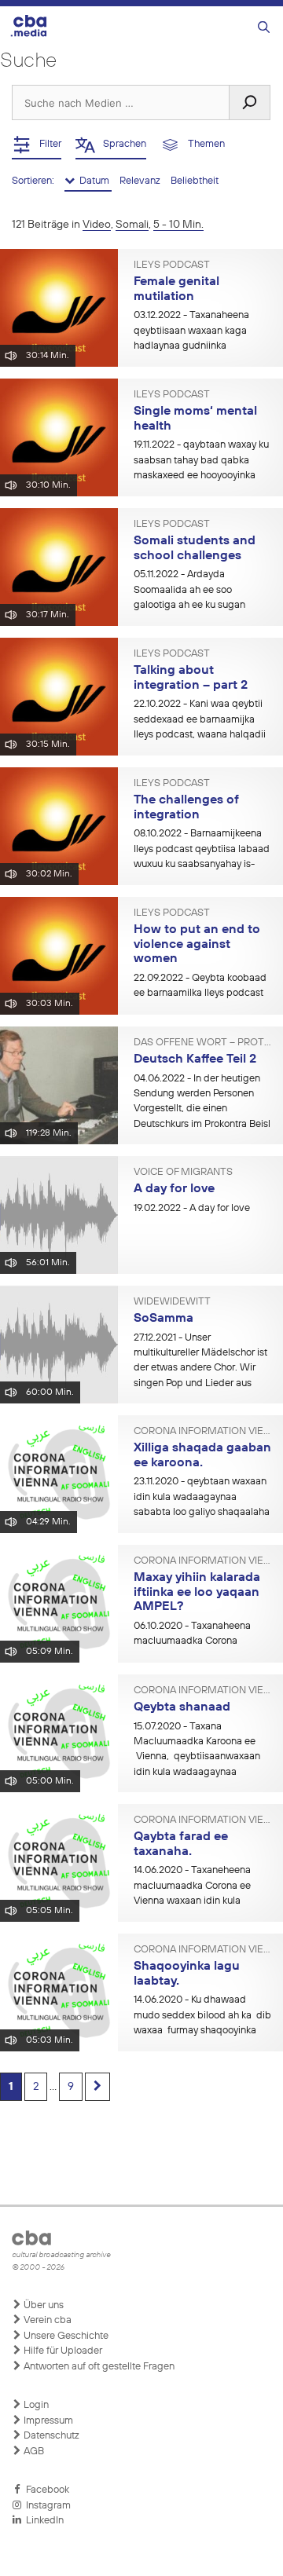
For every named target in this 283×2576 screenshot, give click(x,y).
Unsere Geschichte (65, 2336)
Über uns (42, 2305)
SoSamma (164, 1319)
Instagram (46, 2506)
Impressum (47, 2421)
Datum (93, 181)
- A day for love (192, 1208)
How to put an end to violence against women (197, 944)
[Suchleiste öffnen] (264, 28)
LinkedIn (42, 2521)
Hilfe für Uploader (62, 2351)
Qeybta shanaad (182, 1707)
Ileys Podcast (172, 265)
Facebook (45, 2490)
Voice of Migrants (183, 1173)
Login (35, 2405)
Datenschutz (50, 2436)
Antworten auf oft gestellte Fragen (98, 2367)
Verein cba (46, 2320)
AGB (33, 2452)
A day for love (174, 1189)
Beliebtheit (195, 181)
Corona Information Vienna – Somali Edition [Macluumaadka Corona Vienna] (202, 1432)
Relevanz (141, 181)
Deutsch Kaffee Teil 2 (195, 1059)
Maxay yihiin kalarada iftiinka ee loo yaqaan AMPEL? (197, 1592)
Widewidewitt (172, 1302)
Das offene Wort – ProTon (202, 1043)
